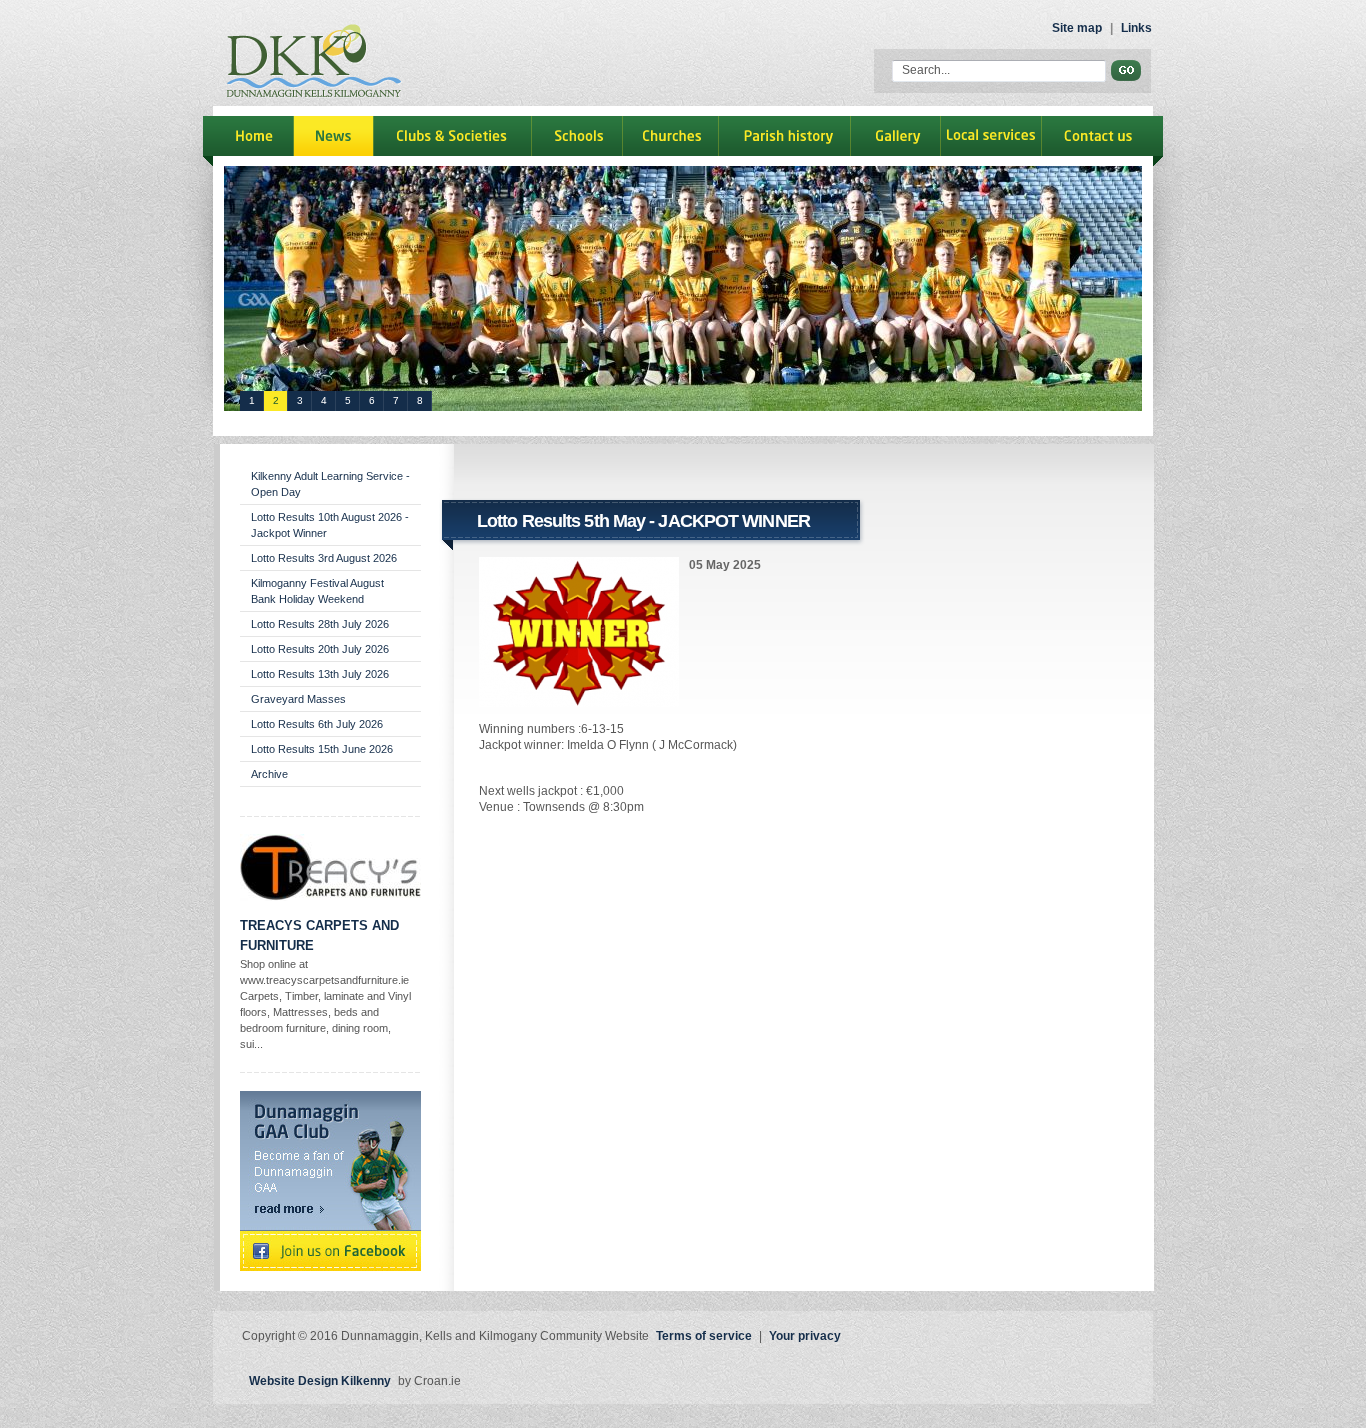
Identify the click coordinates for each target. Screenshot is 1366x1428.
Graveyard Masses (298, 699)
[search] (1126, 70)
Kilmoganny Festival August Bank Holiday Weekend (317, 591)
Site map (1077, 28)
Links (1136, 28)
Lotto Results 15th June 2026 (322, 749)
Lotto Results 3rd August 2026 (324, 558)
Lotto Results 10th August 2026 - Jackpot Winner (330, 525)
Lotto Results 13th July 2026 (320, 674)
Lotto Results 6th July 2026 (317, 724)
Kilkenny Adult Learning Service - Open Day (330, 484)
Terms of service (704, 1336)
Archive (269, 774)
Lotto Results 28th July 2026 (320, 624)
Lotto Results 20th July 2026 (320, 649)
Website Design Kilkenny (320, 1381)
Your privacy (805, 1336)
